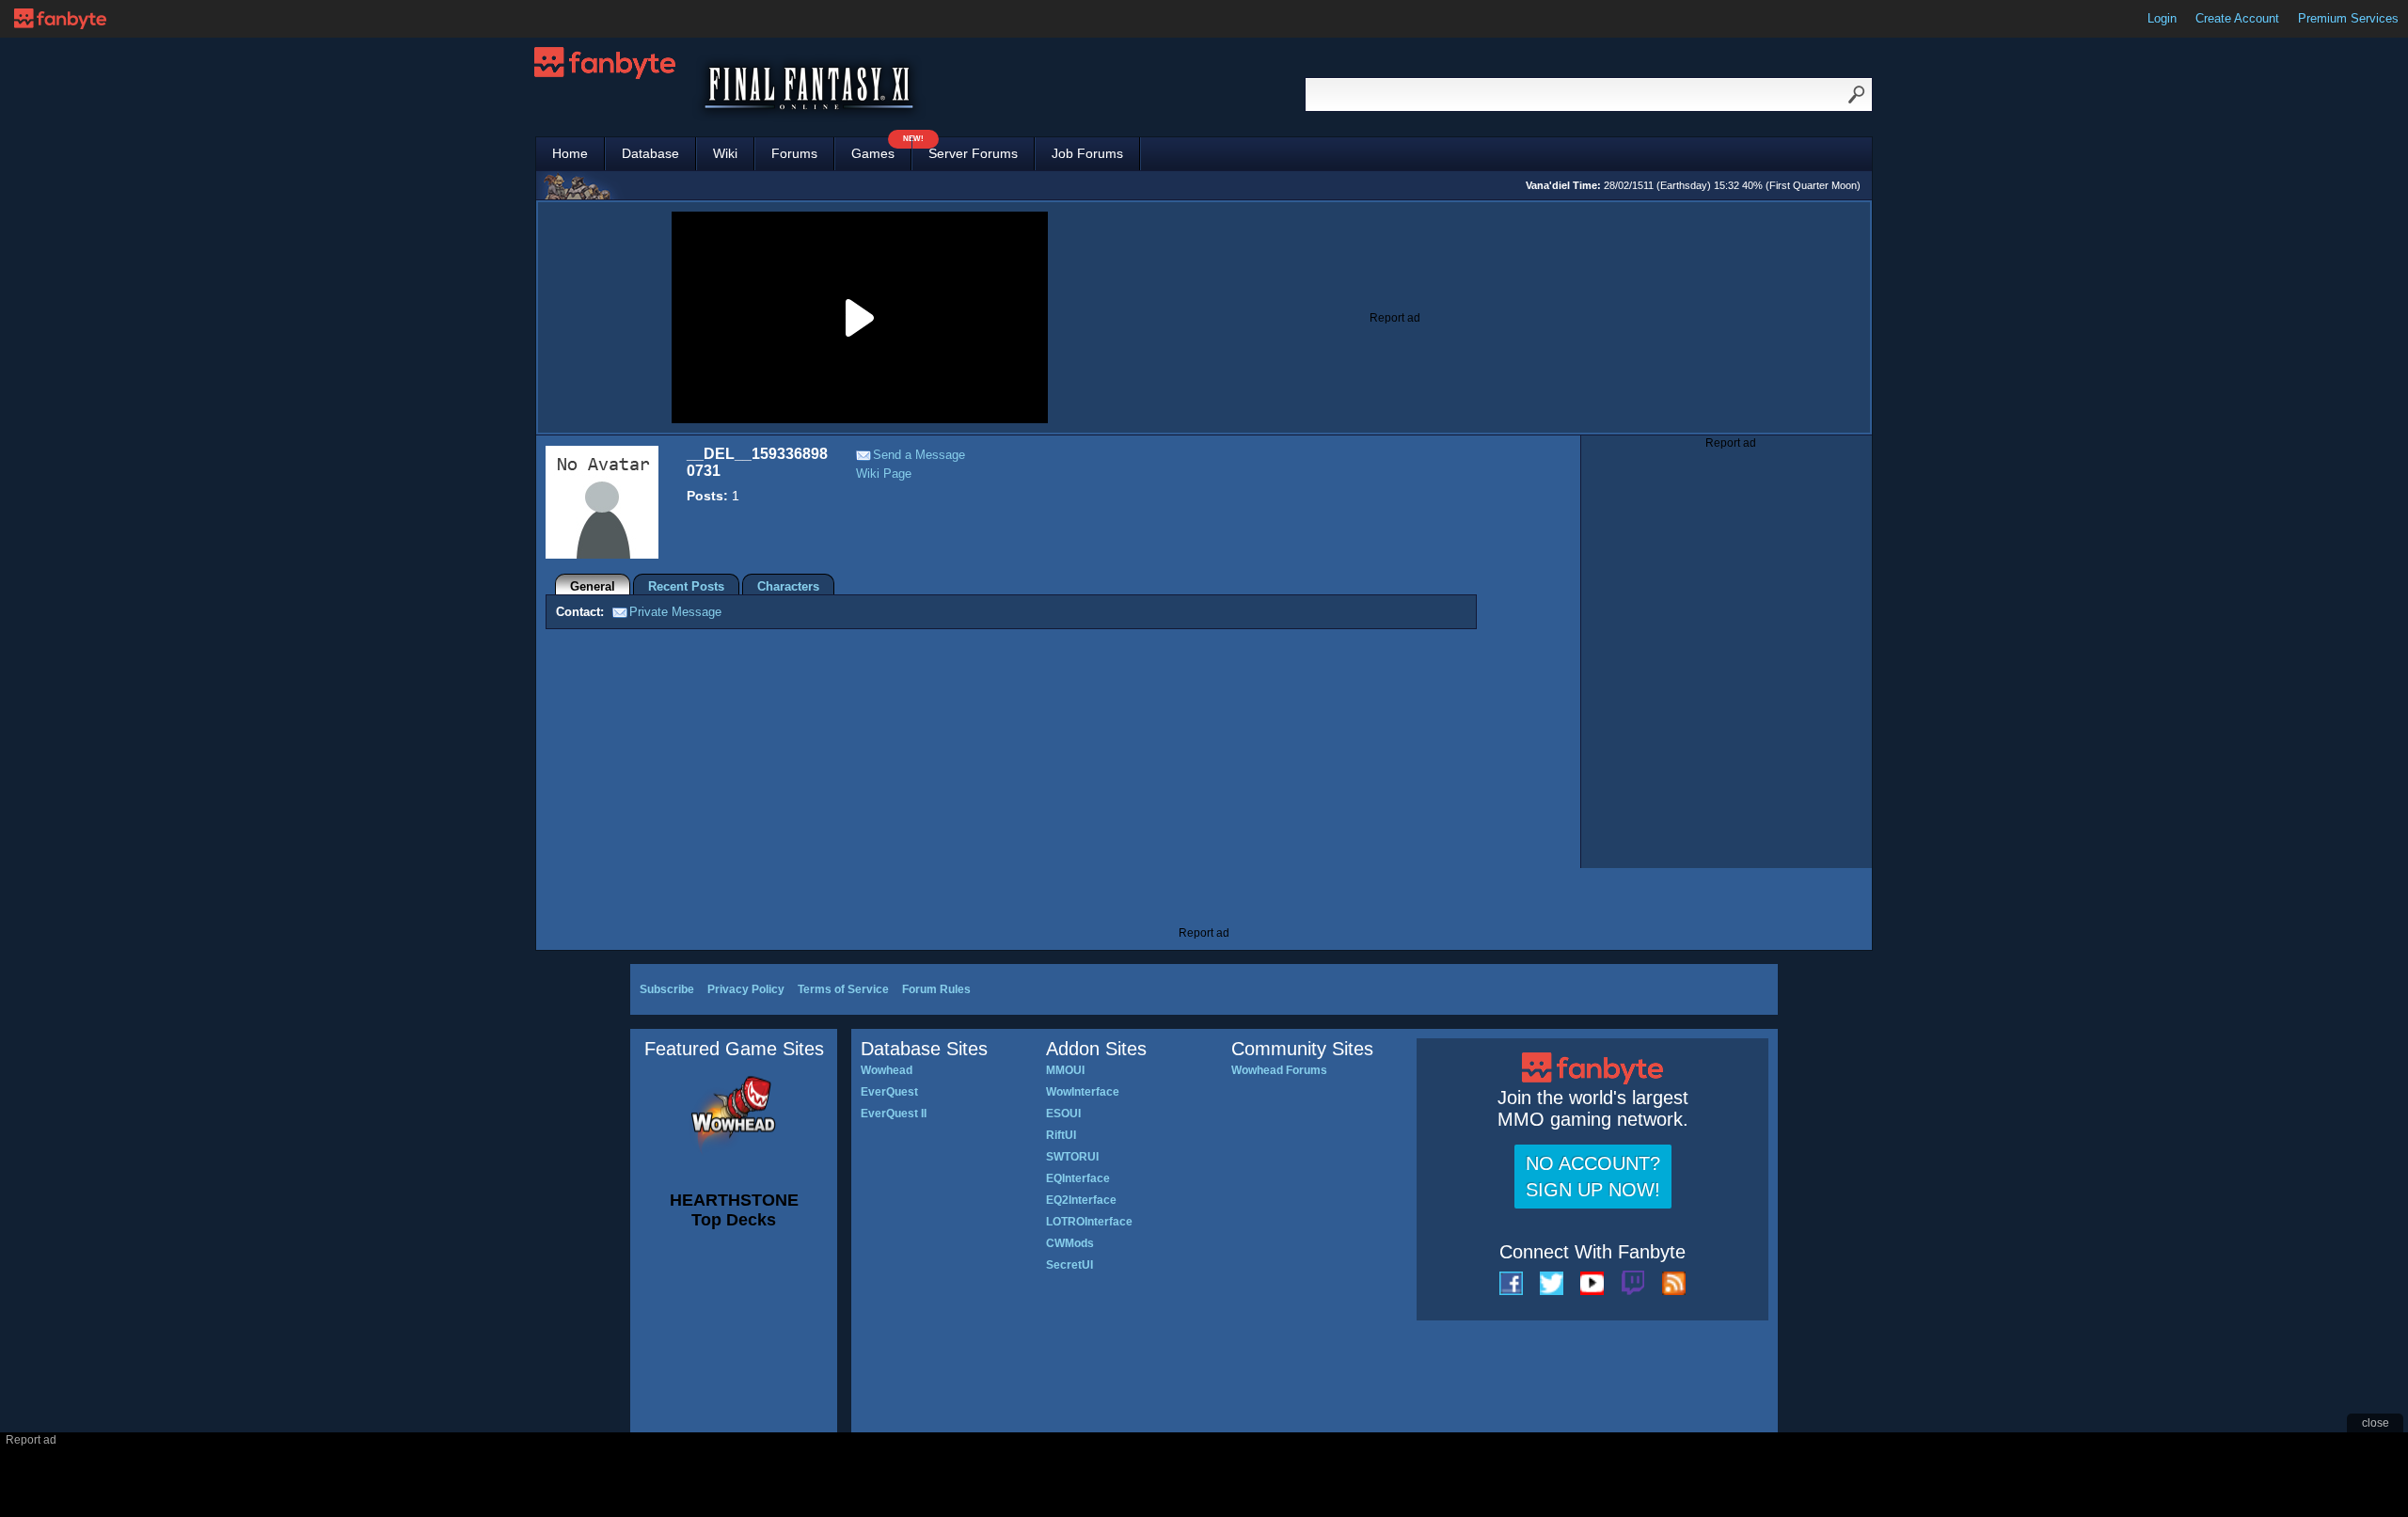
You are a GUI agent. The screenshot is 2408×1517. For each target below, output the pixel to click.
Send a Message (919, 455)
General (593, 586)
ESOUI (1063, 1114)
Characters (788, 586)
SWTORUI (1072, 1157)
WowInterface (1083, 1092)
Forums (794, 153)
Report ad (1395, 318)
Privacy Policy (746, 989)
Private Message (675, 612)
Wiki (725, 153)
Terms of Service (843, 989)
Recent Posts (686, 586)
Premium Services (2348, 18)
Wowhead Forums (1279, 1070)
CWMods (1070, 1243)
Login (2162, 18)
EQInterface (1078, 1178)
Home (570, 153)
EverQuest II (894, 1114)
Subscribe (667, 989)
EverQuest (889, 1092)
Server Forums (973, 153)
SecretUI (1069, 1265)
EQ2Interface (1081, 1200)
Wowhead (887, 1070)
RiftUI (1061, 1135)
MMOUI (1065, 1070)
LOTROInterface (1089, 1222)
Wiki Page (884, 474)
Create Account (2237, 18)
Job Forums (1087, 153)
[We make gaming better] (60, 19)
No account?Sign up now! (1593, 1177)
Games (881, 149)
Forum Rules (936, 989)
